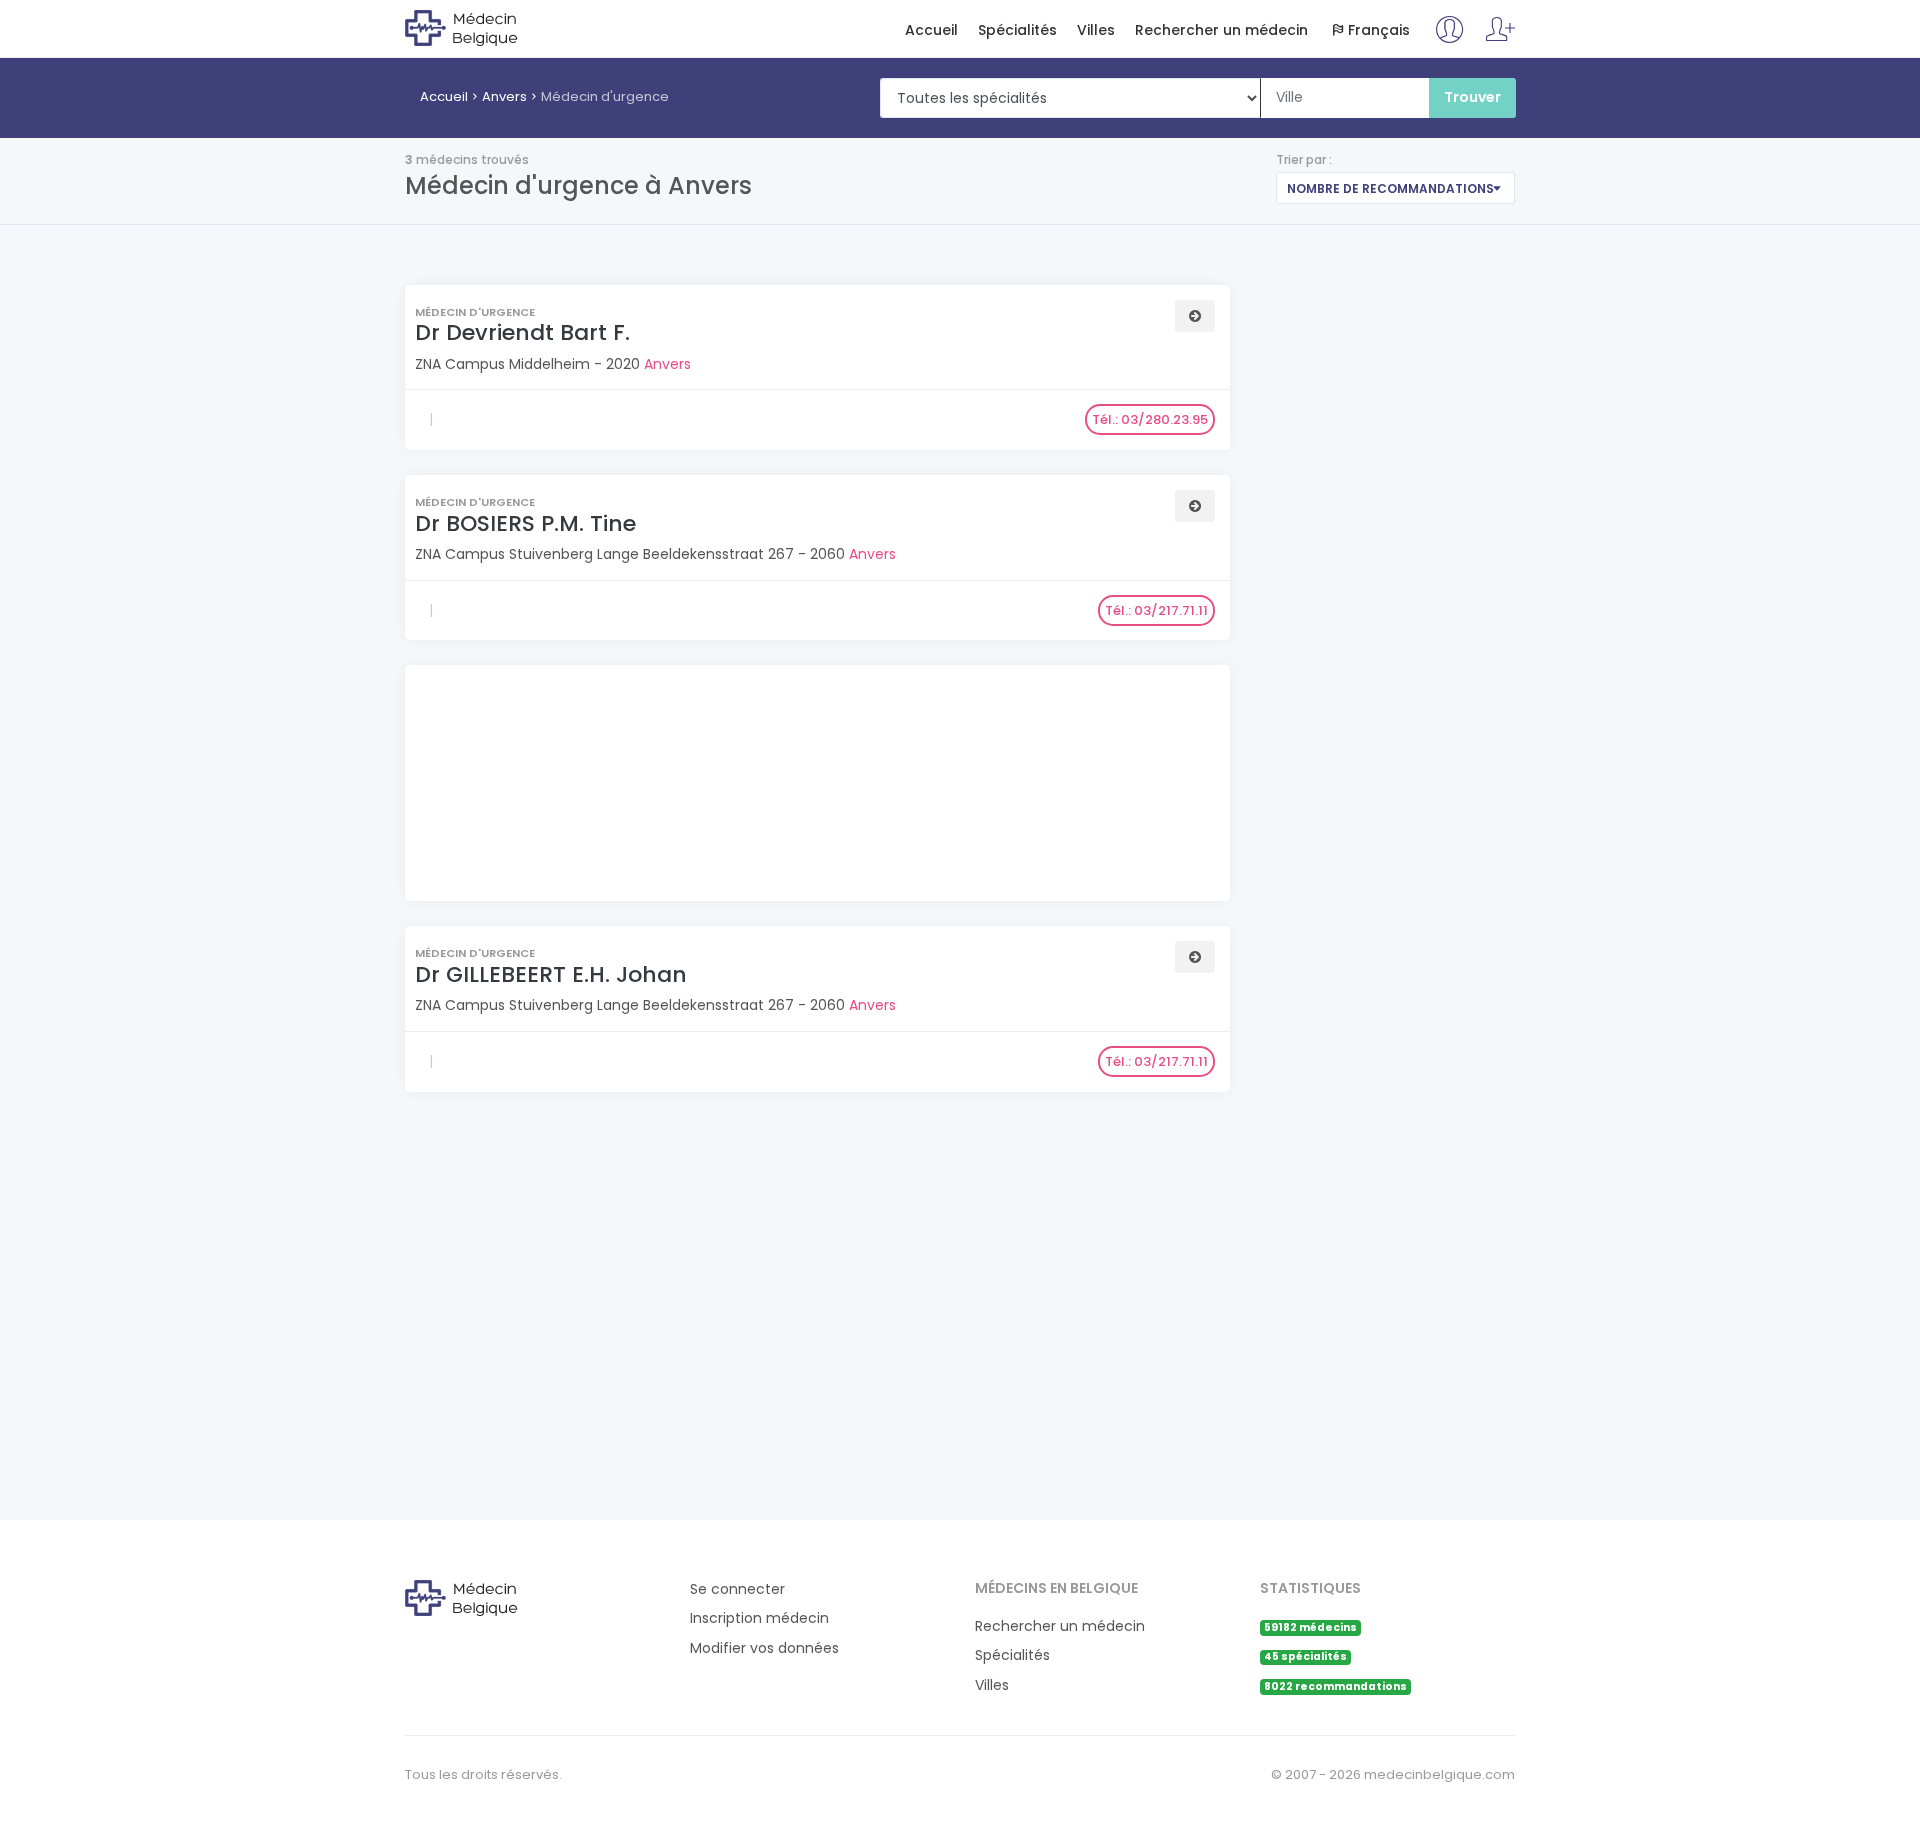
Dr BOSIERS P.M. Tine (525, 523)
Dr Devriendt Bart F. (522, 332)
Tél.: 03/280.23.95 (1150, 419)
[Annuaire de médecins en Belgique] (486, 27)
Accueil (931, 30)
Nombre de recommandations (1390, 188)
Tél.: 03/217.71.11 (1156, 610)
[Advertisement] (815, 785)
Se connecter (737, 1589)
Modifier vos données (764, 1648)
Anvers (504, 96)
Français (1379, 30)
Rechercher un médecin (1221, 30)
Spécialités (1017, 30)
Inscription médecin (759, 1618)
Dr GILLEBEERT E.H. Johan (551, 974)
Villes (1096, 30)
